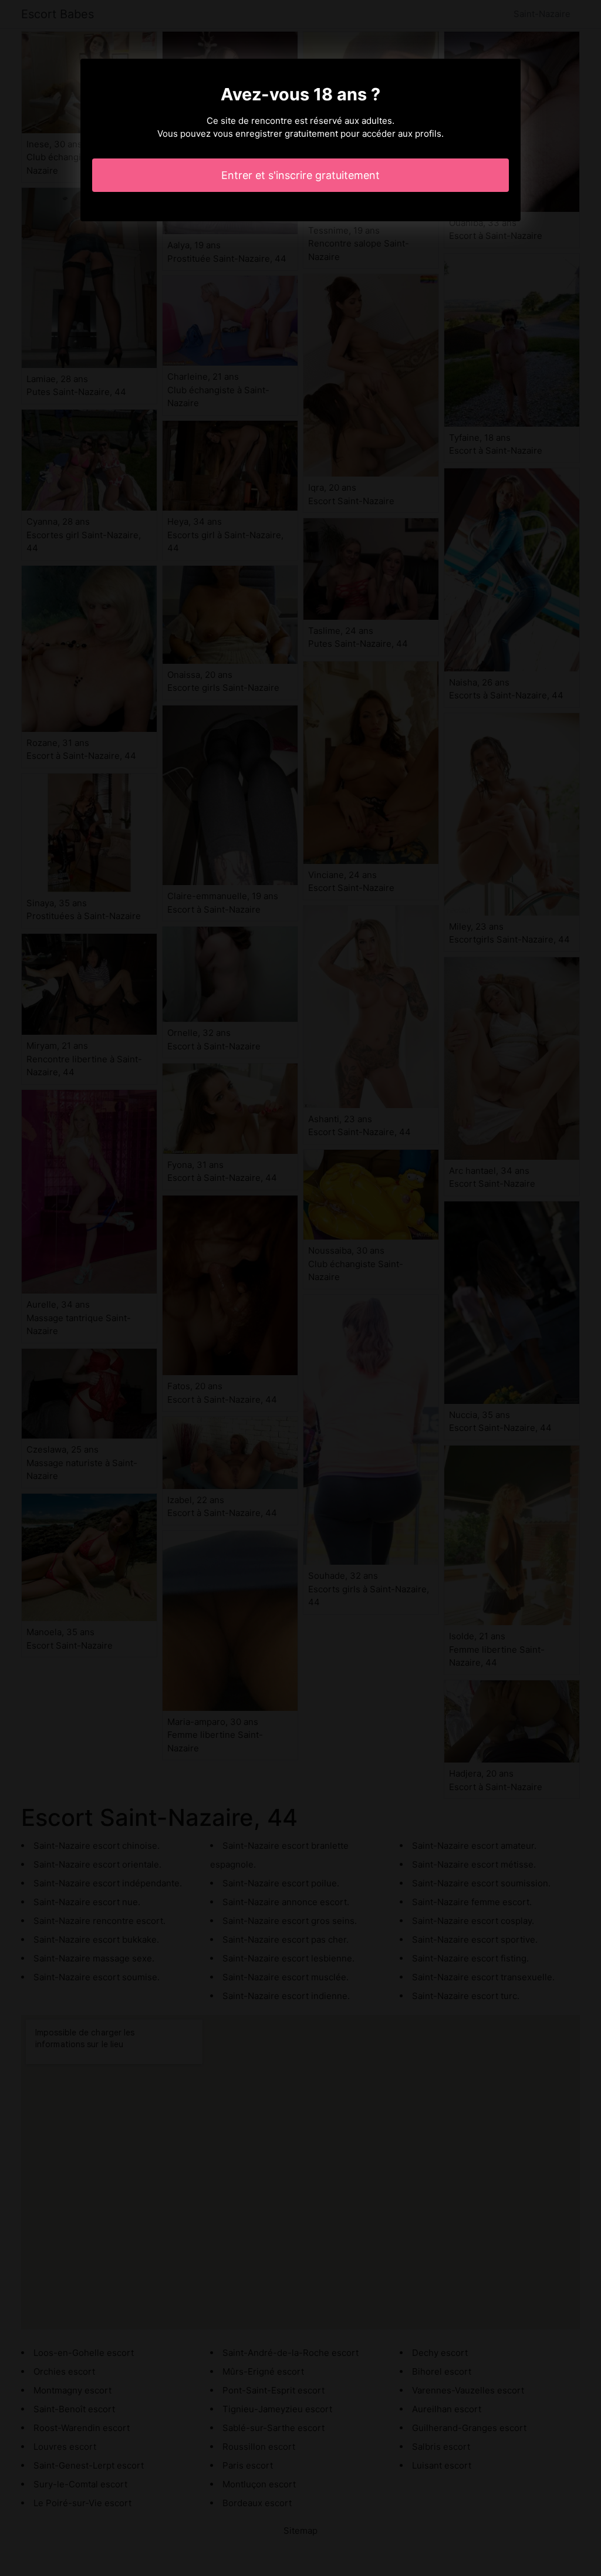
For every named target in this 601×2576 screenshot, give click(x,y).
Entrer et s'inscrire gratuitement (300, 175)
